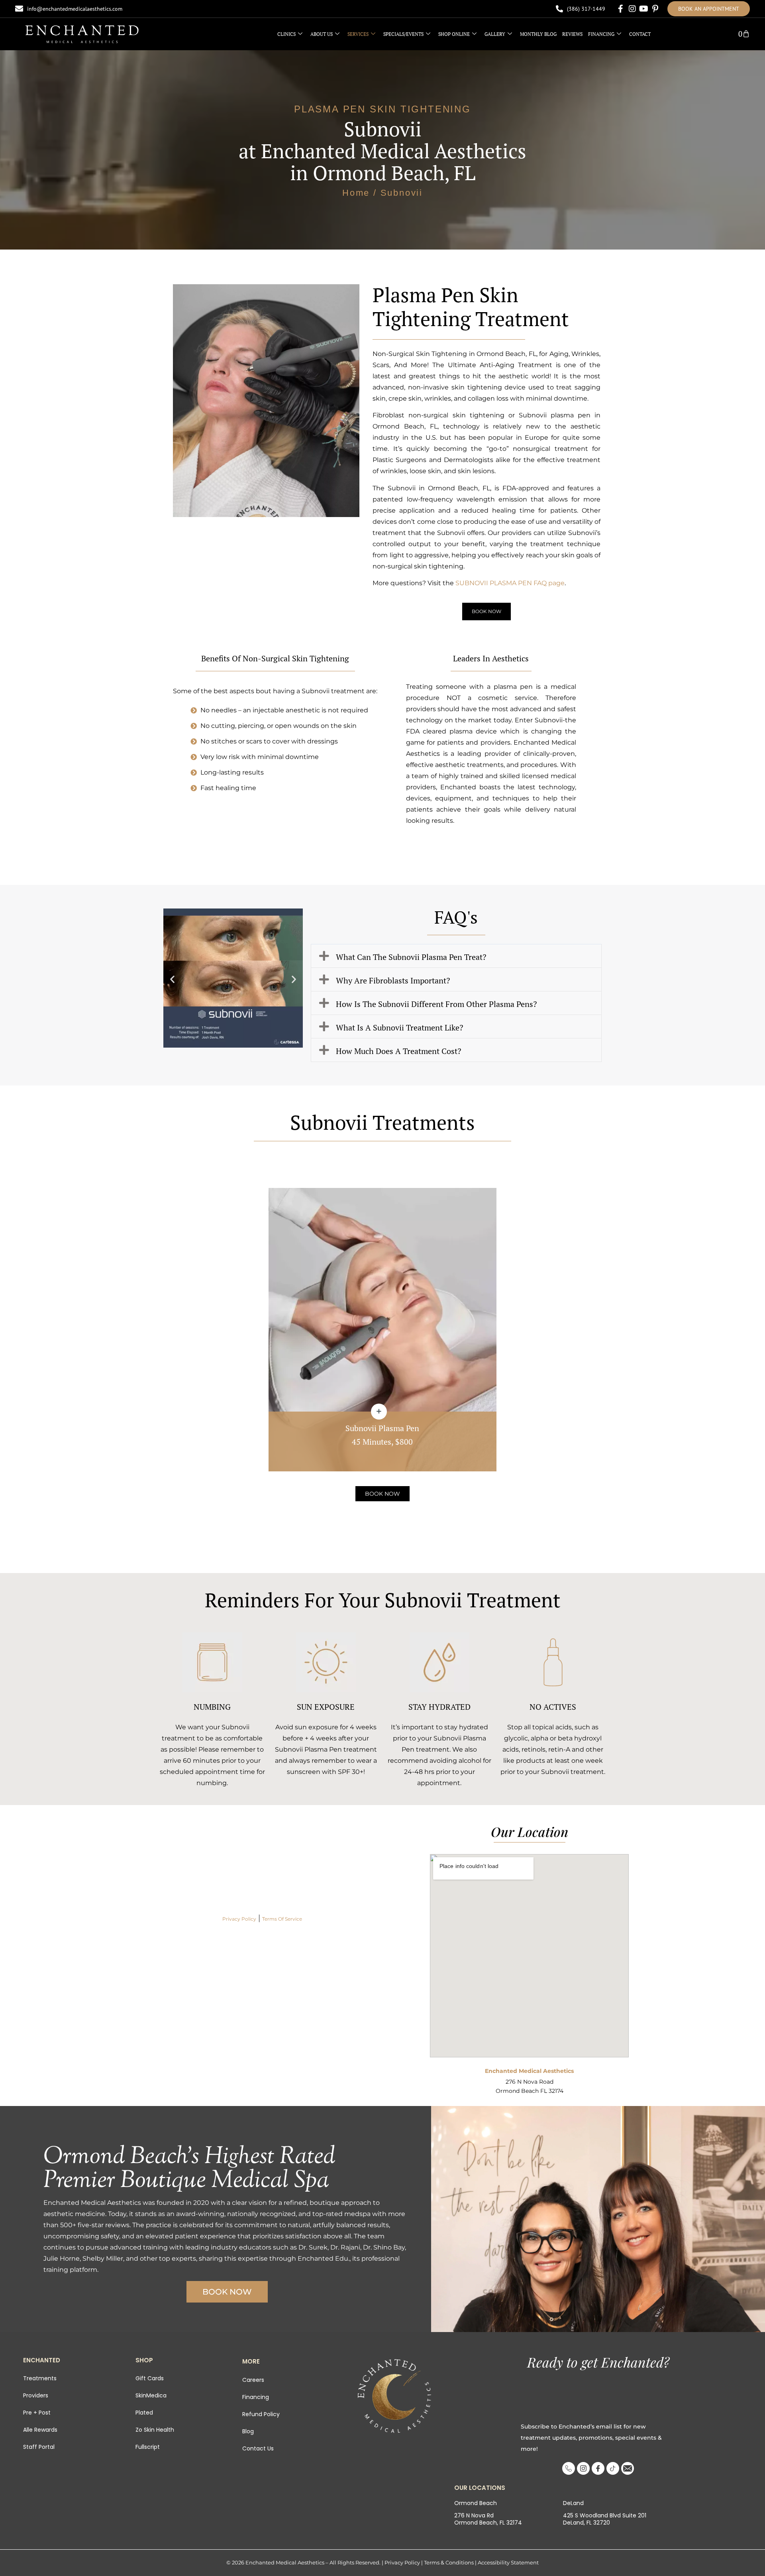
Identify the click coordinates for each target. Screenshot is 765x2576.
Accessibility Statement (508, 2562)
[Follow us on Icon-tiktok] (613, 2468)
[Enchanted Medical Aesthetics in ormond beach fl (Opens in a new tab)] (394, 2396)
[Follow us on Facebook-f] (621, 9)
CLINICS (286, 34)
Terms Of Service (282, 1918)
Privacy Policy (239, 1918)
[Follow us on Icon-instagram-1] (583, 2468)
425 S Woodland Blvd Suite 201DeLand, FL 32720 (605, 2519)
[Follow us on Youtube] (644, 9)
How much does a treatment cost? (398, 1050)
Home (356, 192)
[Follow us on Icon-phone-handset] (569, 2468)
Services (358, 34)
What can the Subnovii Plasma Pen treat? (411, 956)
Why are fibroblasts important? (393, 980)
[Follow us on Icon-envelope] (628, 2468)
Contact (640, 34)
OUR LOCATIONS (480, 2487)
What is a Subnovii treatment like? (399, 1027)
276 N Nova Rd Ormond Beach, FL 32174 (488, 2519)
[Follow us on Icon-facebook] (598, 2468)
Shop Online (454, 34)
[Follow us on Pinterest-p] (655, 9)
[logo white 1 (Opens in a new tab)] (82, 34)
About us (322, 34)
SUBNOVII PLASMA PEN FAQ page (510, 583)
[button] (172, 979)
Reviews (572, 34)
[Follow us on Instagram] (632, 9)
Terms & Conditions (449, 2562)
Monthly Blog (538, 34)
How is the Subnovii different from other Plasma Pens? (436, 1003)
